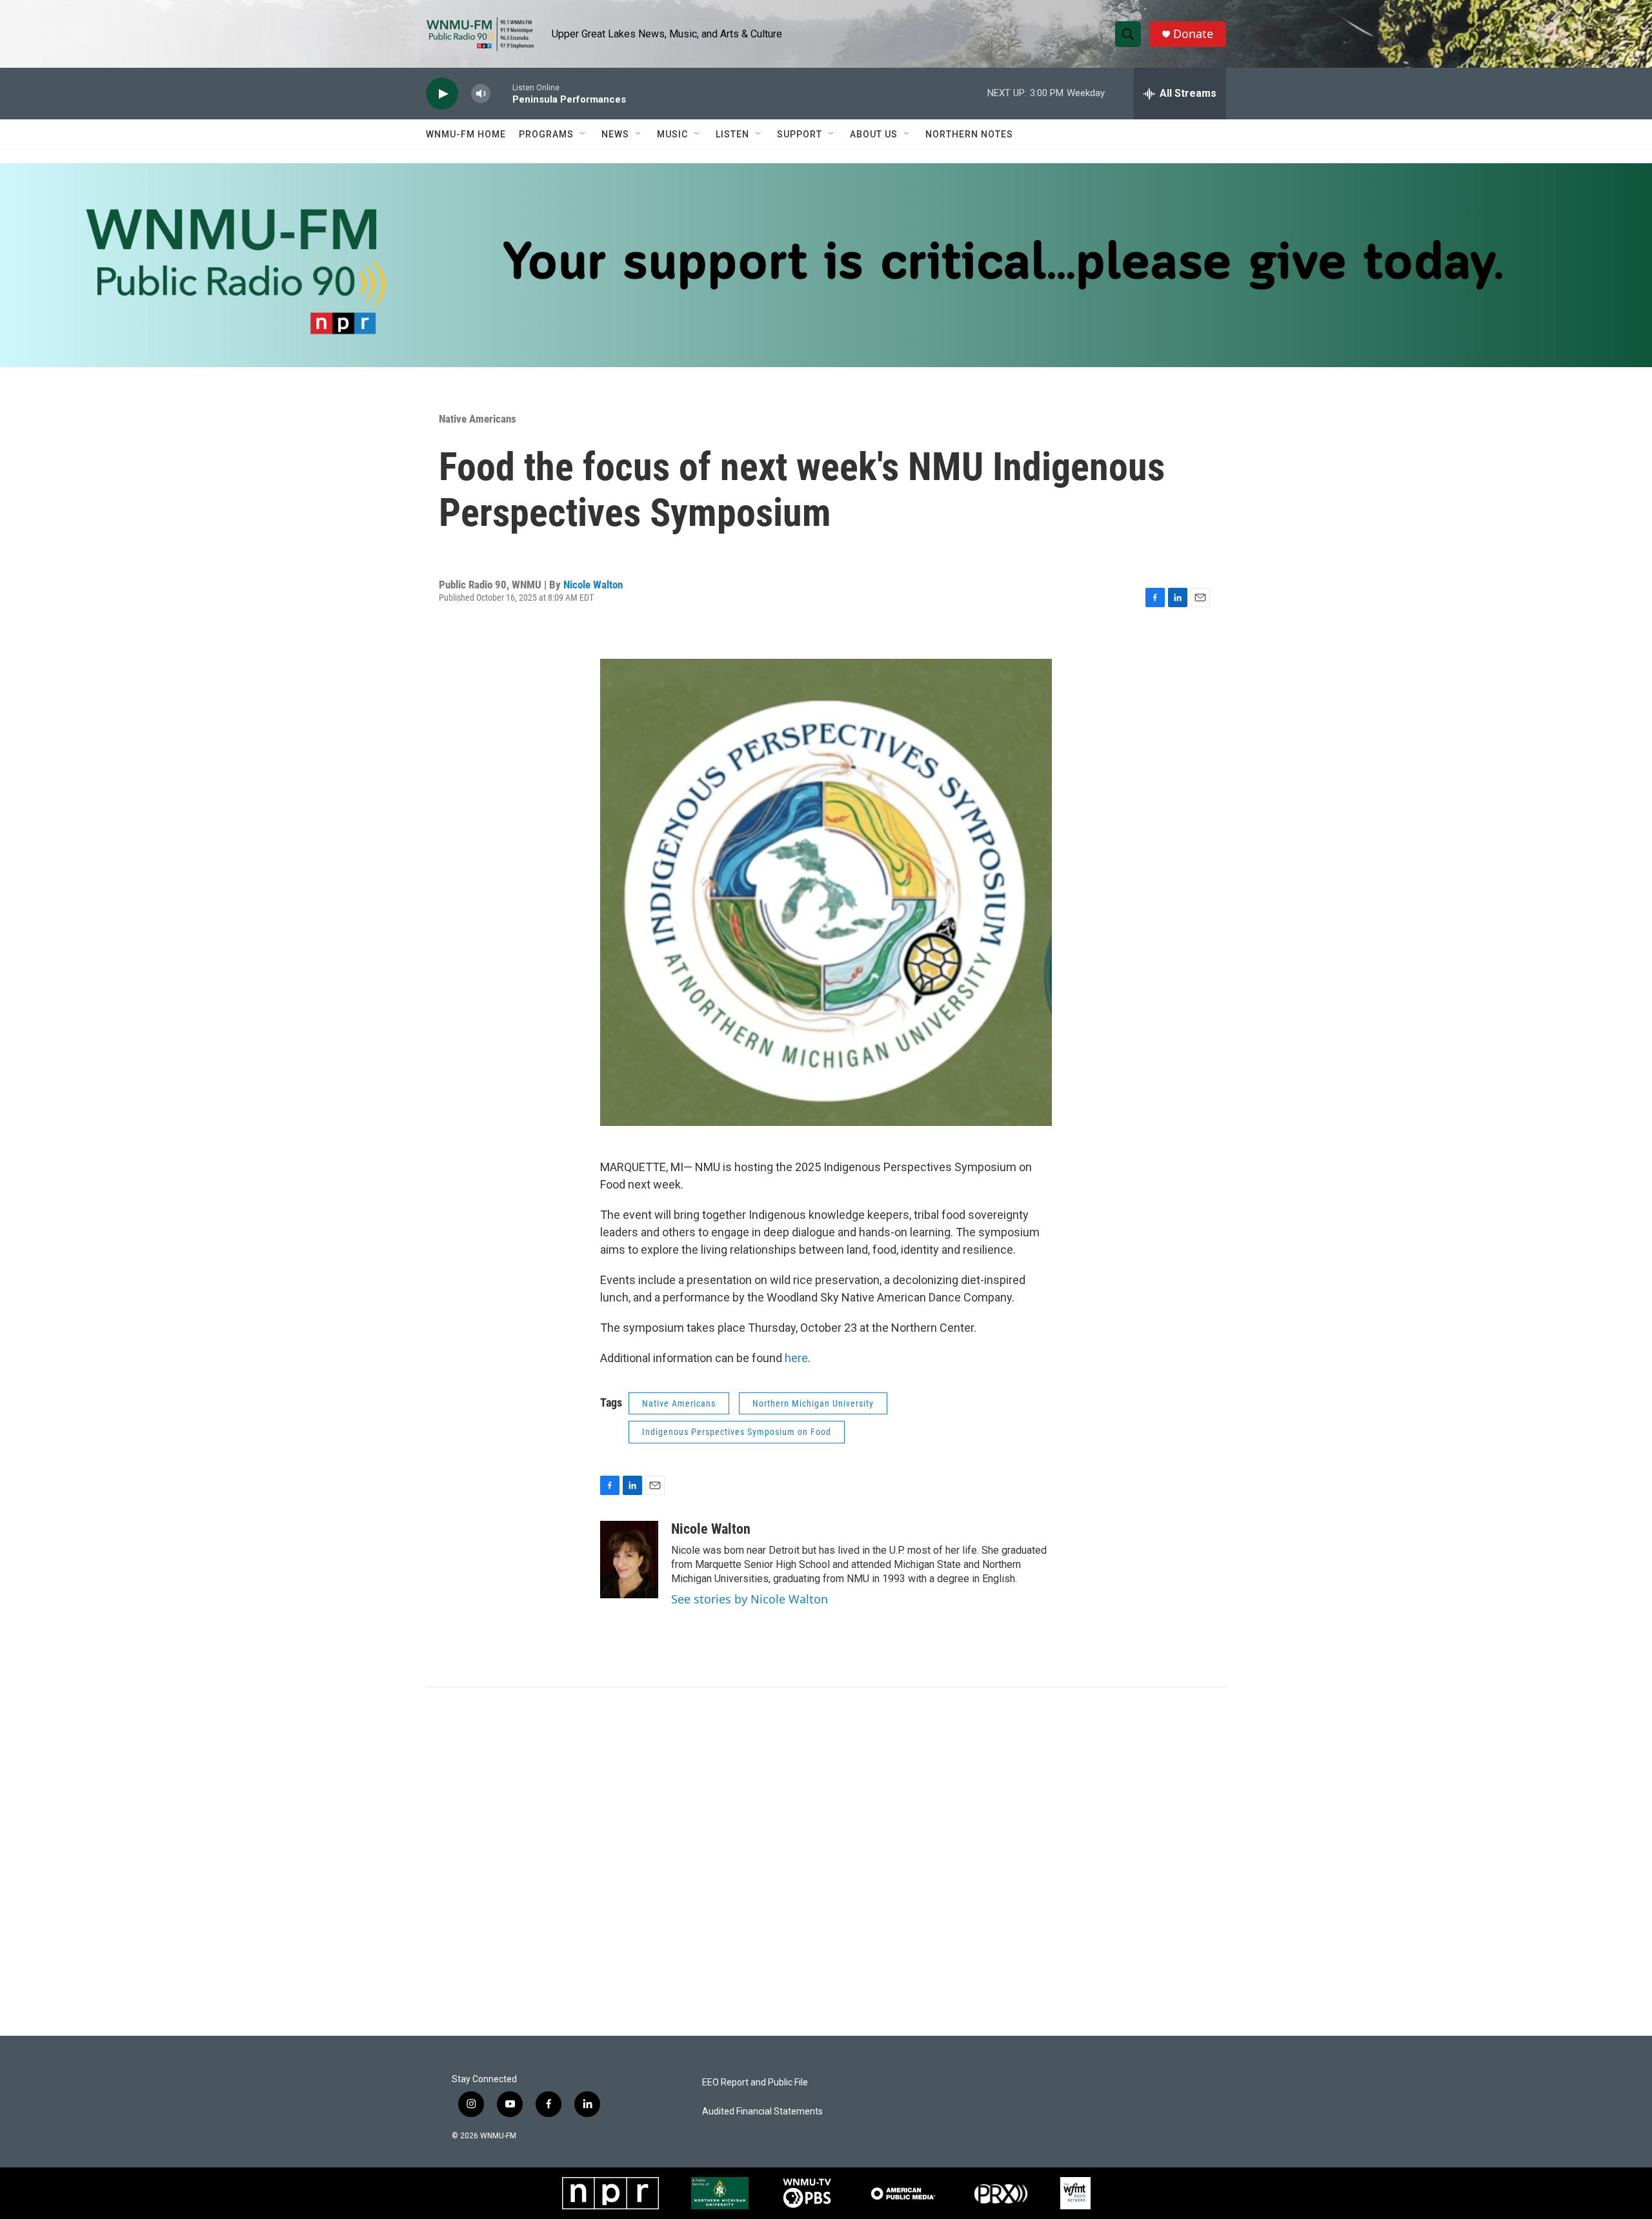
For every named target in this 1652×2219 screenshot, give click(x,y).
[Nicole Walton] (629, 1560)
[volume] (481, 94)
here (796, 1358)
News (615, 134)
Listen (732, 134)
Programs (546, 134)
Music (672, 134)
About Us (874, 134)
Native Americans (478, 419)
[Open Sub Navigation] (583, 134)
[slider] (501, 93)
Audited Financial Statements (762, 2112)
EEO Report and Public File (755, 2083)
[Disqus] (826, 1862)
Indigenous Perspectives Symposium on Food (737, 1432)
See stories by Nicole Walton (750, 1599)
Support (800, 134)
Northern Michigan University (813, 1403)
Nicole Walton (593, 585)
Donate (1193, 34)
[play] (442, 94)
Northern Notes (969, 134)
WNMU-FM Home (466, 134)
